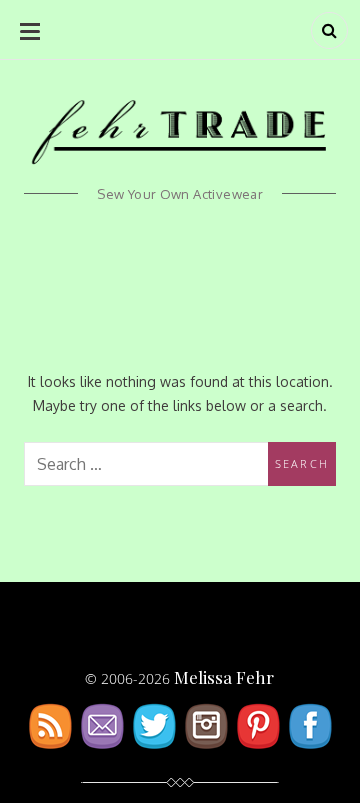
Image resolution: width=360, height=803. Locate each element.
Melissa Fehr (224, 677)
